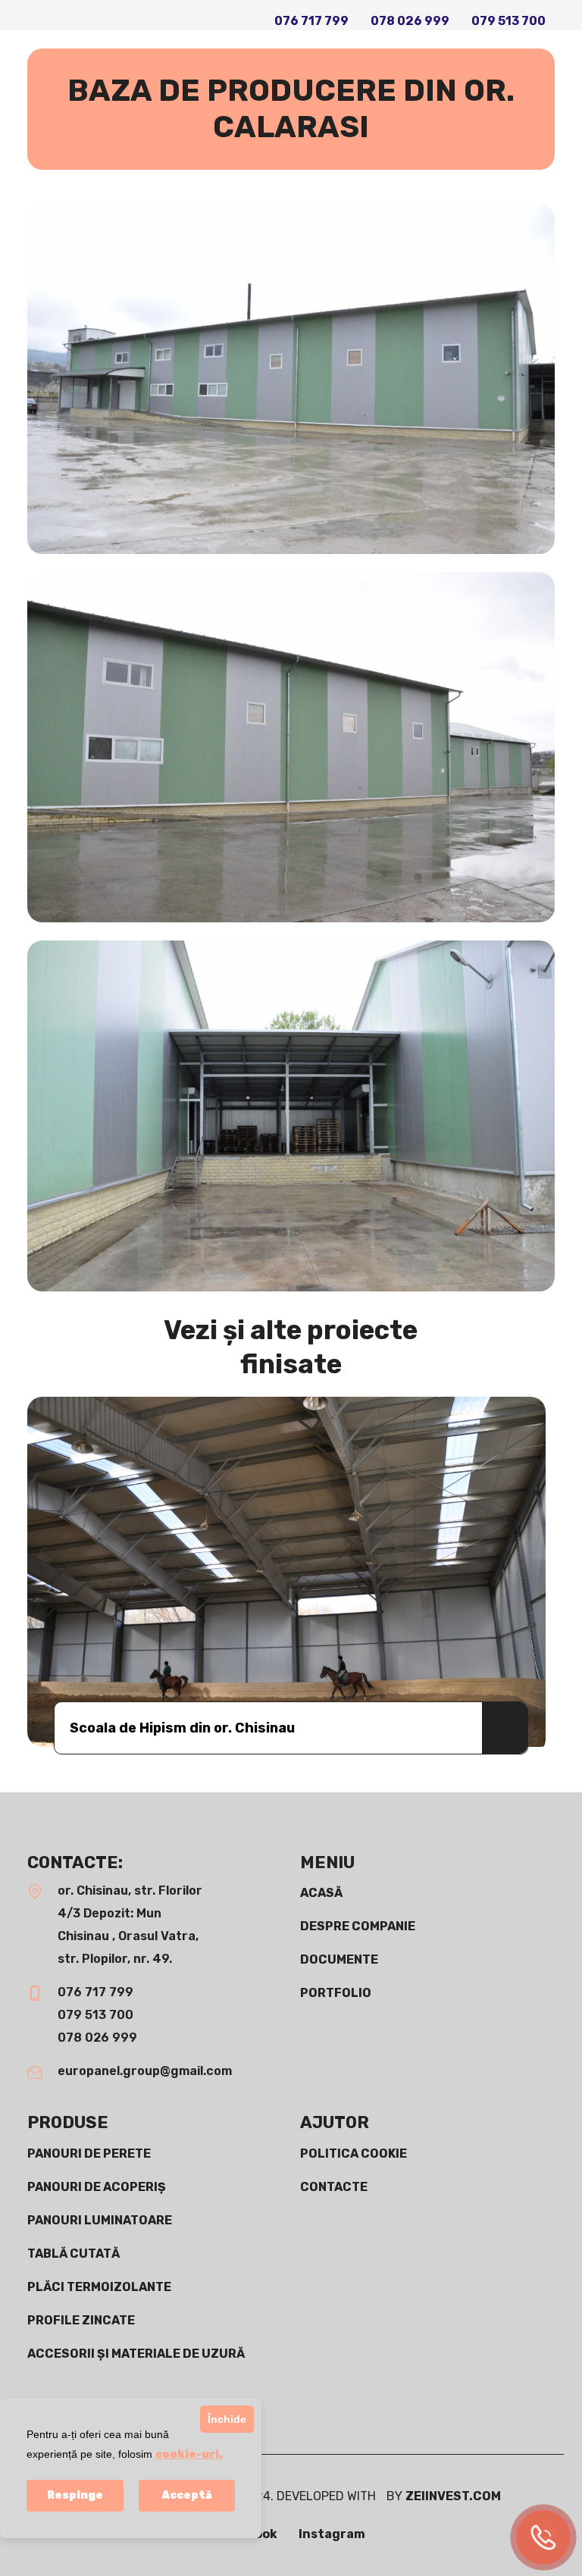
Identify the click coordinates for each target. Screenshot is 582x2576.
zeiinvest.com (453, 2496)
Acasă (321, 1893)
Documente (339, 1959)
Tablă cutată (74, 2254)
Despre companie (358, 1926)
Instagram (332, 2534)
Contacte (334, 2187)
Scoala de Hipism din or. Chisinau (182, 1728)
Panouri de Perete (89, 2153)
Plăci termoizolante (99, 2287)
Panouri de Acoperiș (97, 2187)
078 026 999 (410, 21)
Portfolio (336, 1993)
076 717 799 (311, 21)
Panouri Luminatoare (100, 2220)
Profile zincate (81, 2320)
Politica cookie (354, 2153)
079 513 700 (508, 21)
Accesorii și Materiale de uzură (136, 2354)
